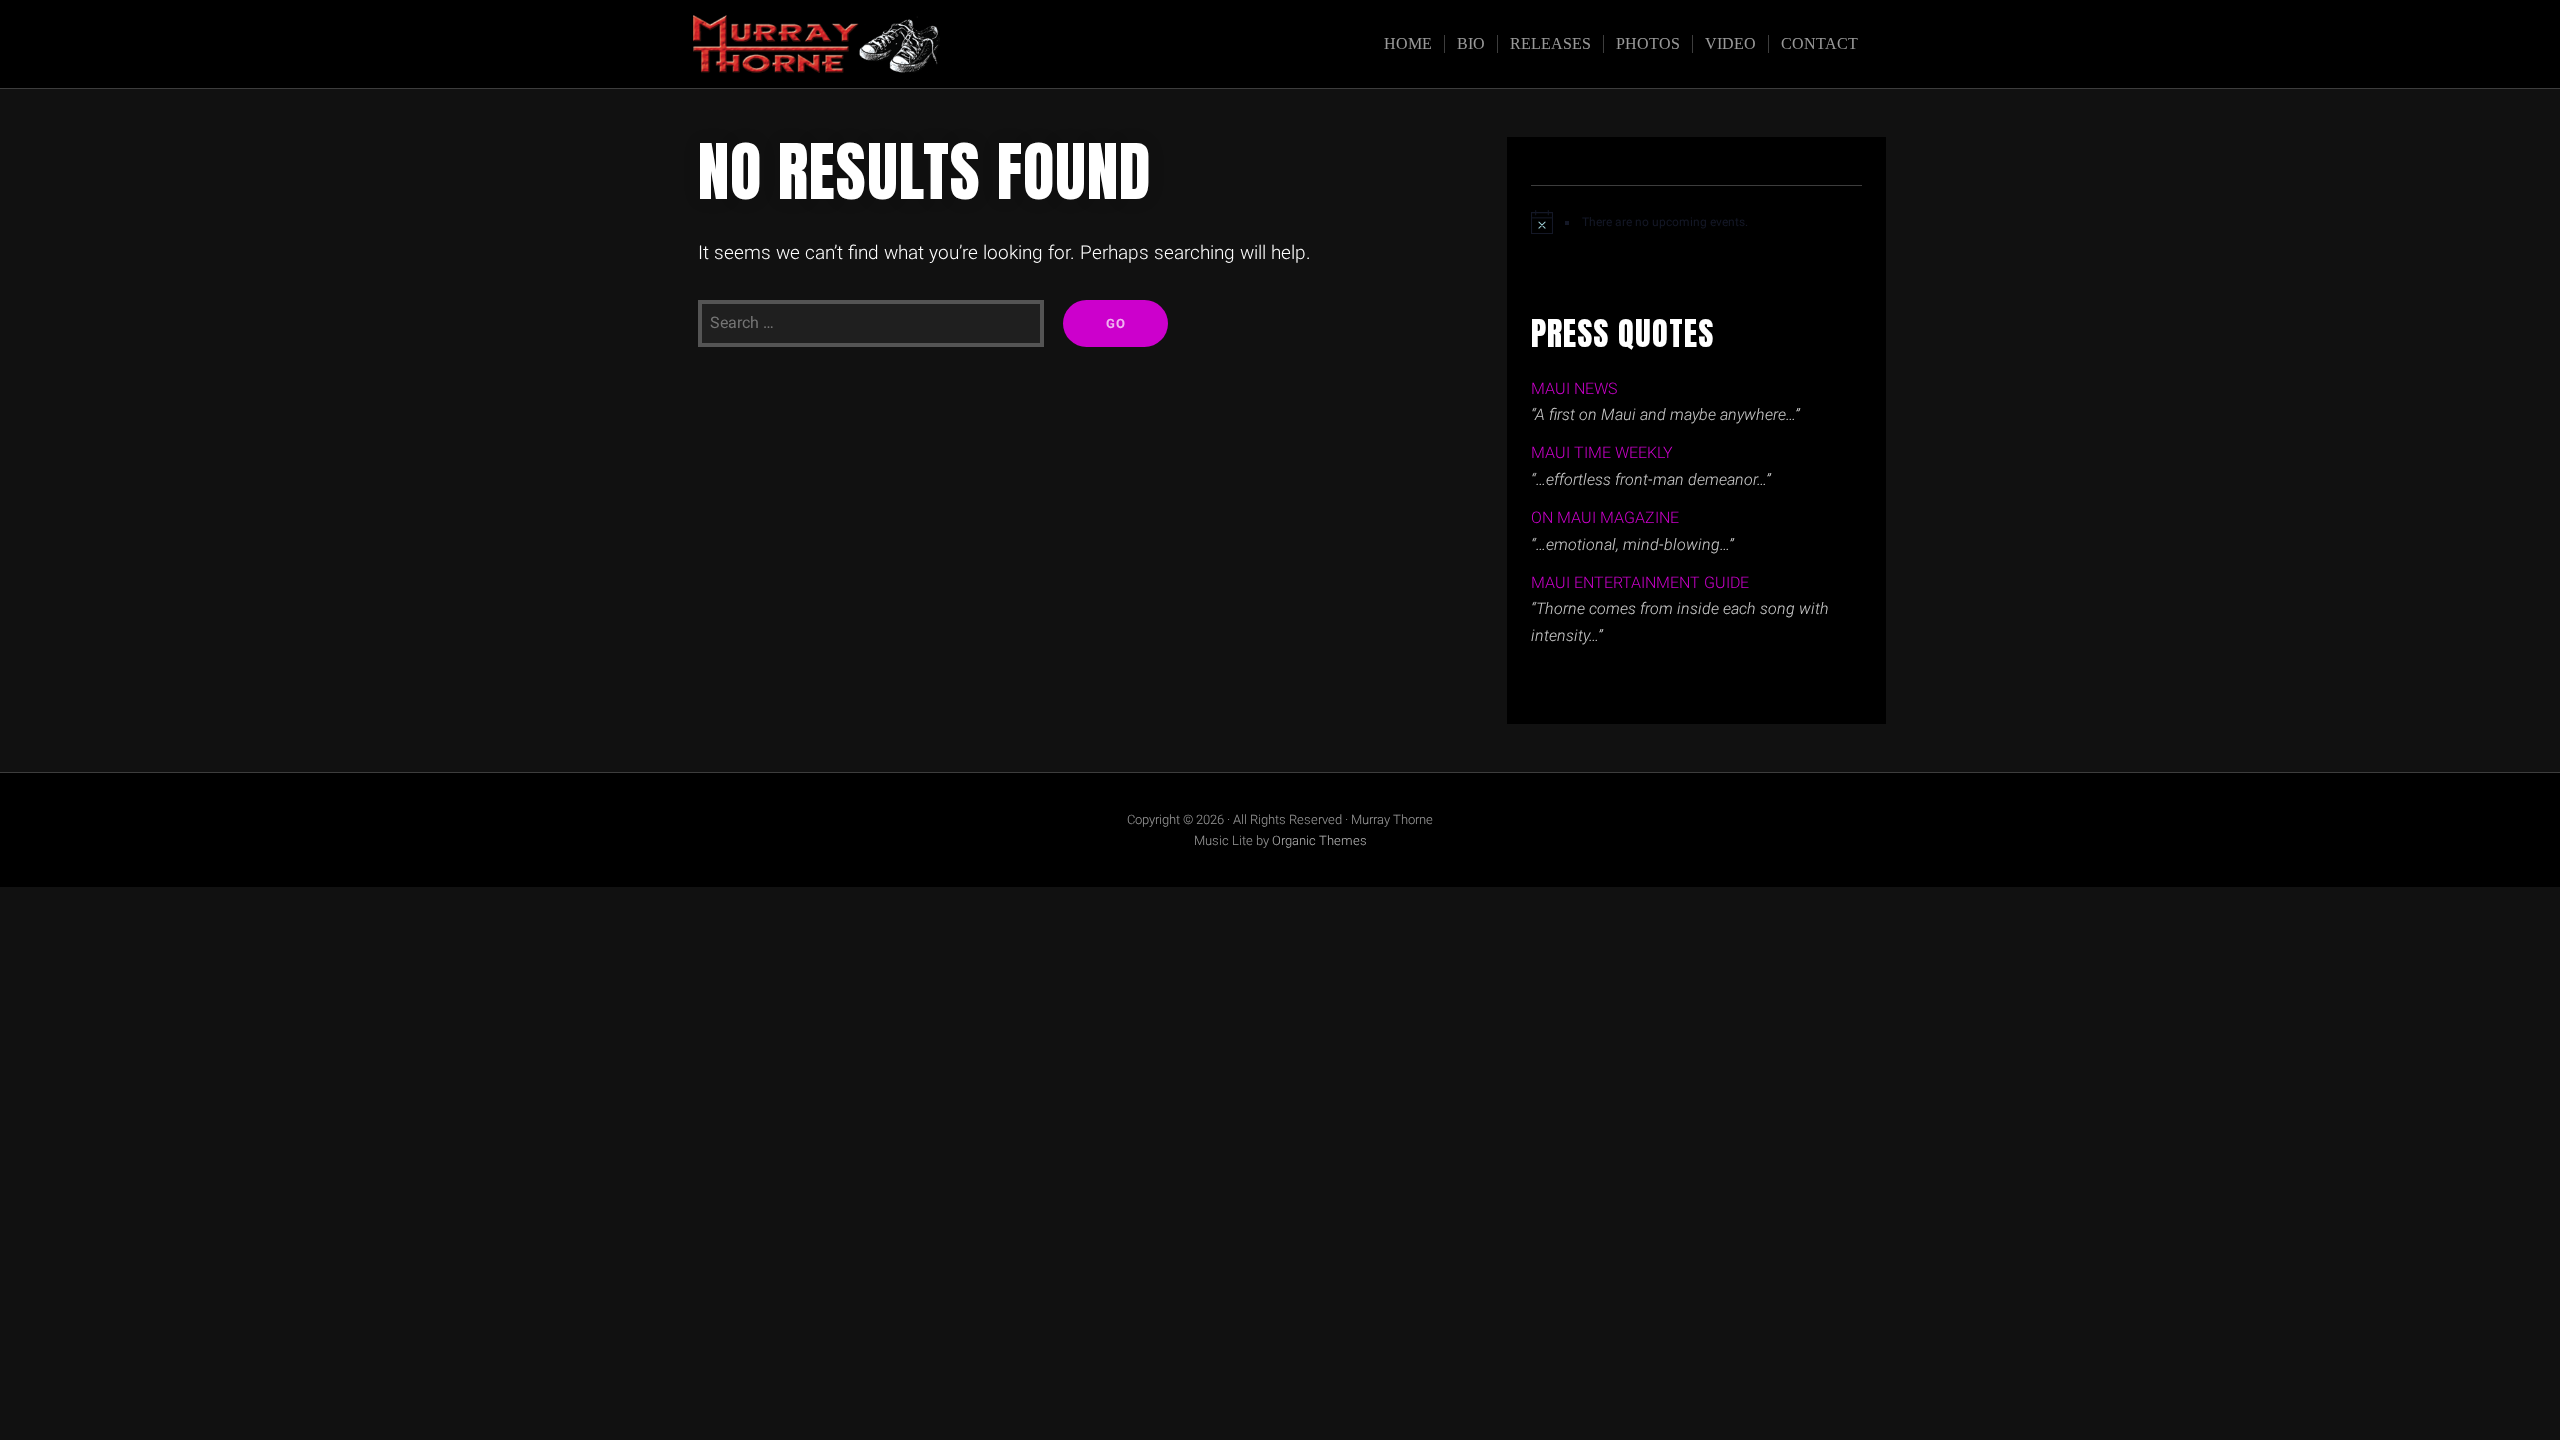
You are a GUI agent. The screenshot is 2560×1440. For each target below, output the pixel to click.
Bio (1471, 43)
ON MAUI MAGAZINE (1605, 517)
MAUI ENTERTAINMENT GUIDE (1640, 582)
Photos (1648, 43)
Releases (1550, 43)
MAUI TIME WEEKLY (1602, 452)
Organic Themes (1319, 840)
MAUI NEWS (1574, 388)
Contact (1819, 43)
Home (1408, 43)
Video (1730, 43)
